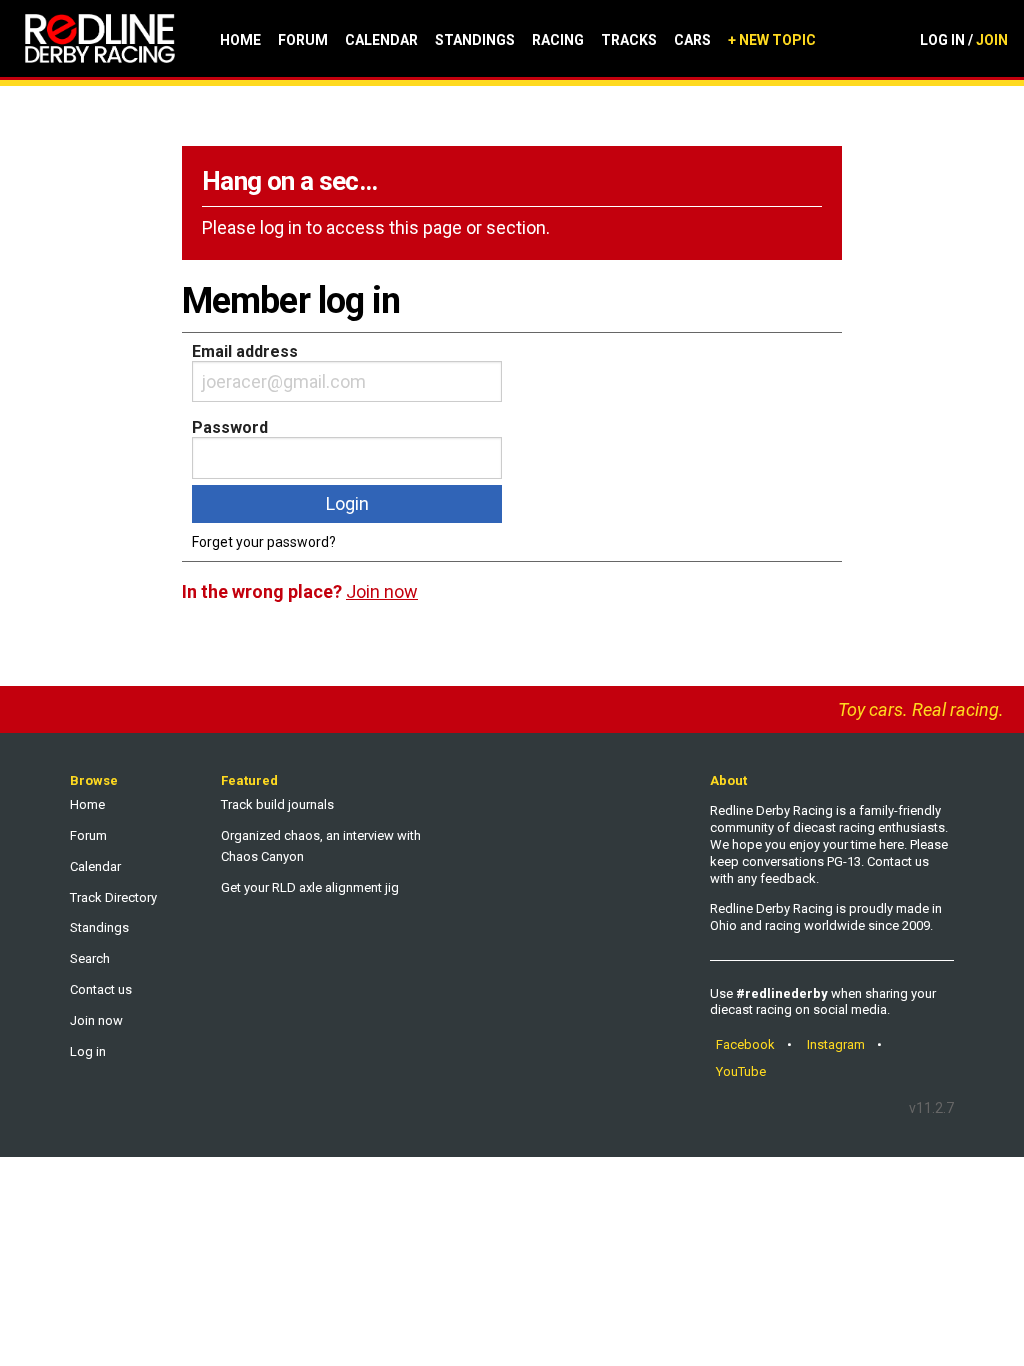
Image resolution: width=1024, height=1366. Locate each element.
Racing (558, 40)
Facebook (745, 1044)
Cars (692, 40)
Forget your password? (264, 542)
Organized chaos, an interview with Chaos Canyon (321, 846)
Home (240, 40)
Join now (96, 1020)
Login (347, 503)
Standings (475, 40)
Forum (303, 40)
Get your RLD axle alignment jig (310, 887)
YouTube (741, 1071)
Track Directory (113, 897)
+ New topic (772, 40)
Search (90, 958)
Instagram (836, 1044)
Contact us (101, 989)
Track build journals (277, 804)
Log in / (964, 40)
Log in (88, 1051)
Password (230, 427)
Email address (245, 351)
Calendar (381, 40)
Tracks (629, 40)
